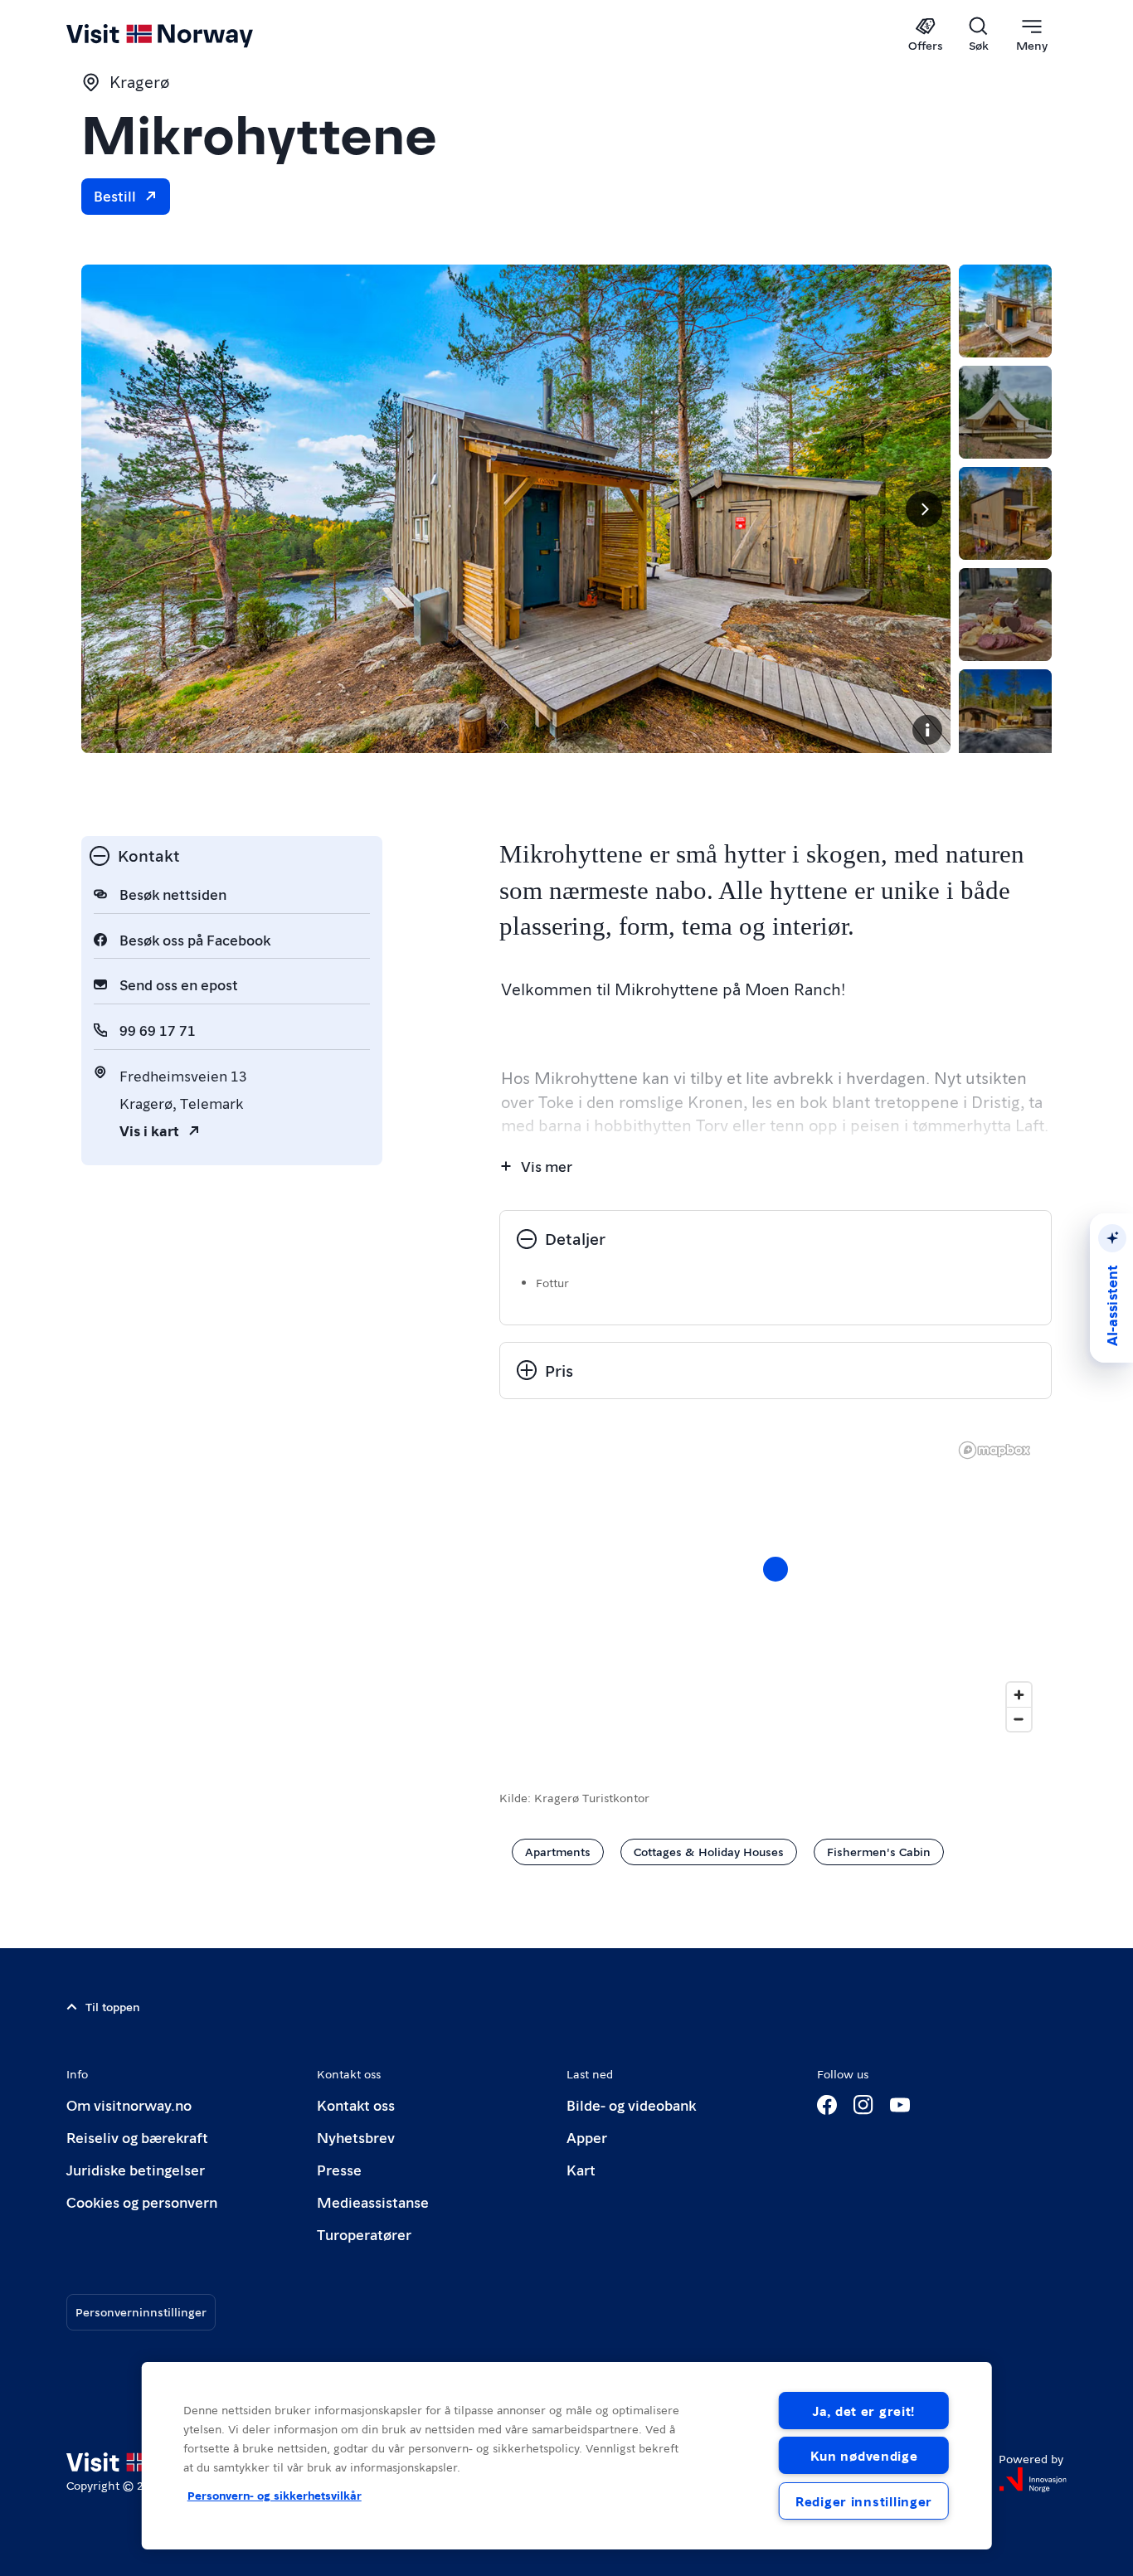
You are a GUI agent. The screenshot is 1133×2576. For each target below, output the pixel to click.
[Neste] (924, 509)
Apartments (558, 1851)
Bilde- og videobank (631, 2105)
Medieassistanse (373, 2202)
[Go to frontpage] (187, 35)
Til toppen (113, 2006)
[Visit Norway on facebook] (827, 2105)
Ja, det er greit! (864, 2411)
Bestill (115, 195)
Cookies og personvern (142, 2202)
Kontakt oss (356, 2105)
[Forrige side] (108, 509)
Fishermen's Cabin (879, 1851)
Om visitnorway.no (129, 2105)
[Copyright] (927, 730)
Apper (587, 2137)
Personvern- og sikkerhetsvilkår (275, 2495)
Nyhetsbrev (356, 2137)
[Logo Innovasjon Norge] (1033, 2480)
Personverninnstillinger (141, 2311)
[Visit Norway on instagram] (863, 2105)
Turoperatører (364, 2234)
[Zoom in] (1019, 1695)
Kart (581, 2169)
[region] (567, 2456)
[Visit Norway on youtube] (900, 2105)
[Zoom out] (1019, 1719)
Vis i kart (149, 1130)
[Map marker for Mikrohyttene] (776, 1569)
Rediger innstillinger (864, 2501)
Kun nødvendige (864, 2455)
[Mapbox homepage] (994, 1450)
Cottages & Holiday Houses (709, 1851)
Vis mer (547, 1166)
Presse (339, 2169)
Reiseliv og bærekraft (137, 2137)
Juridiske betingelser (136, 2169)
